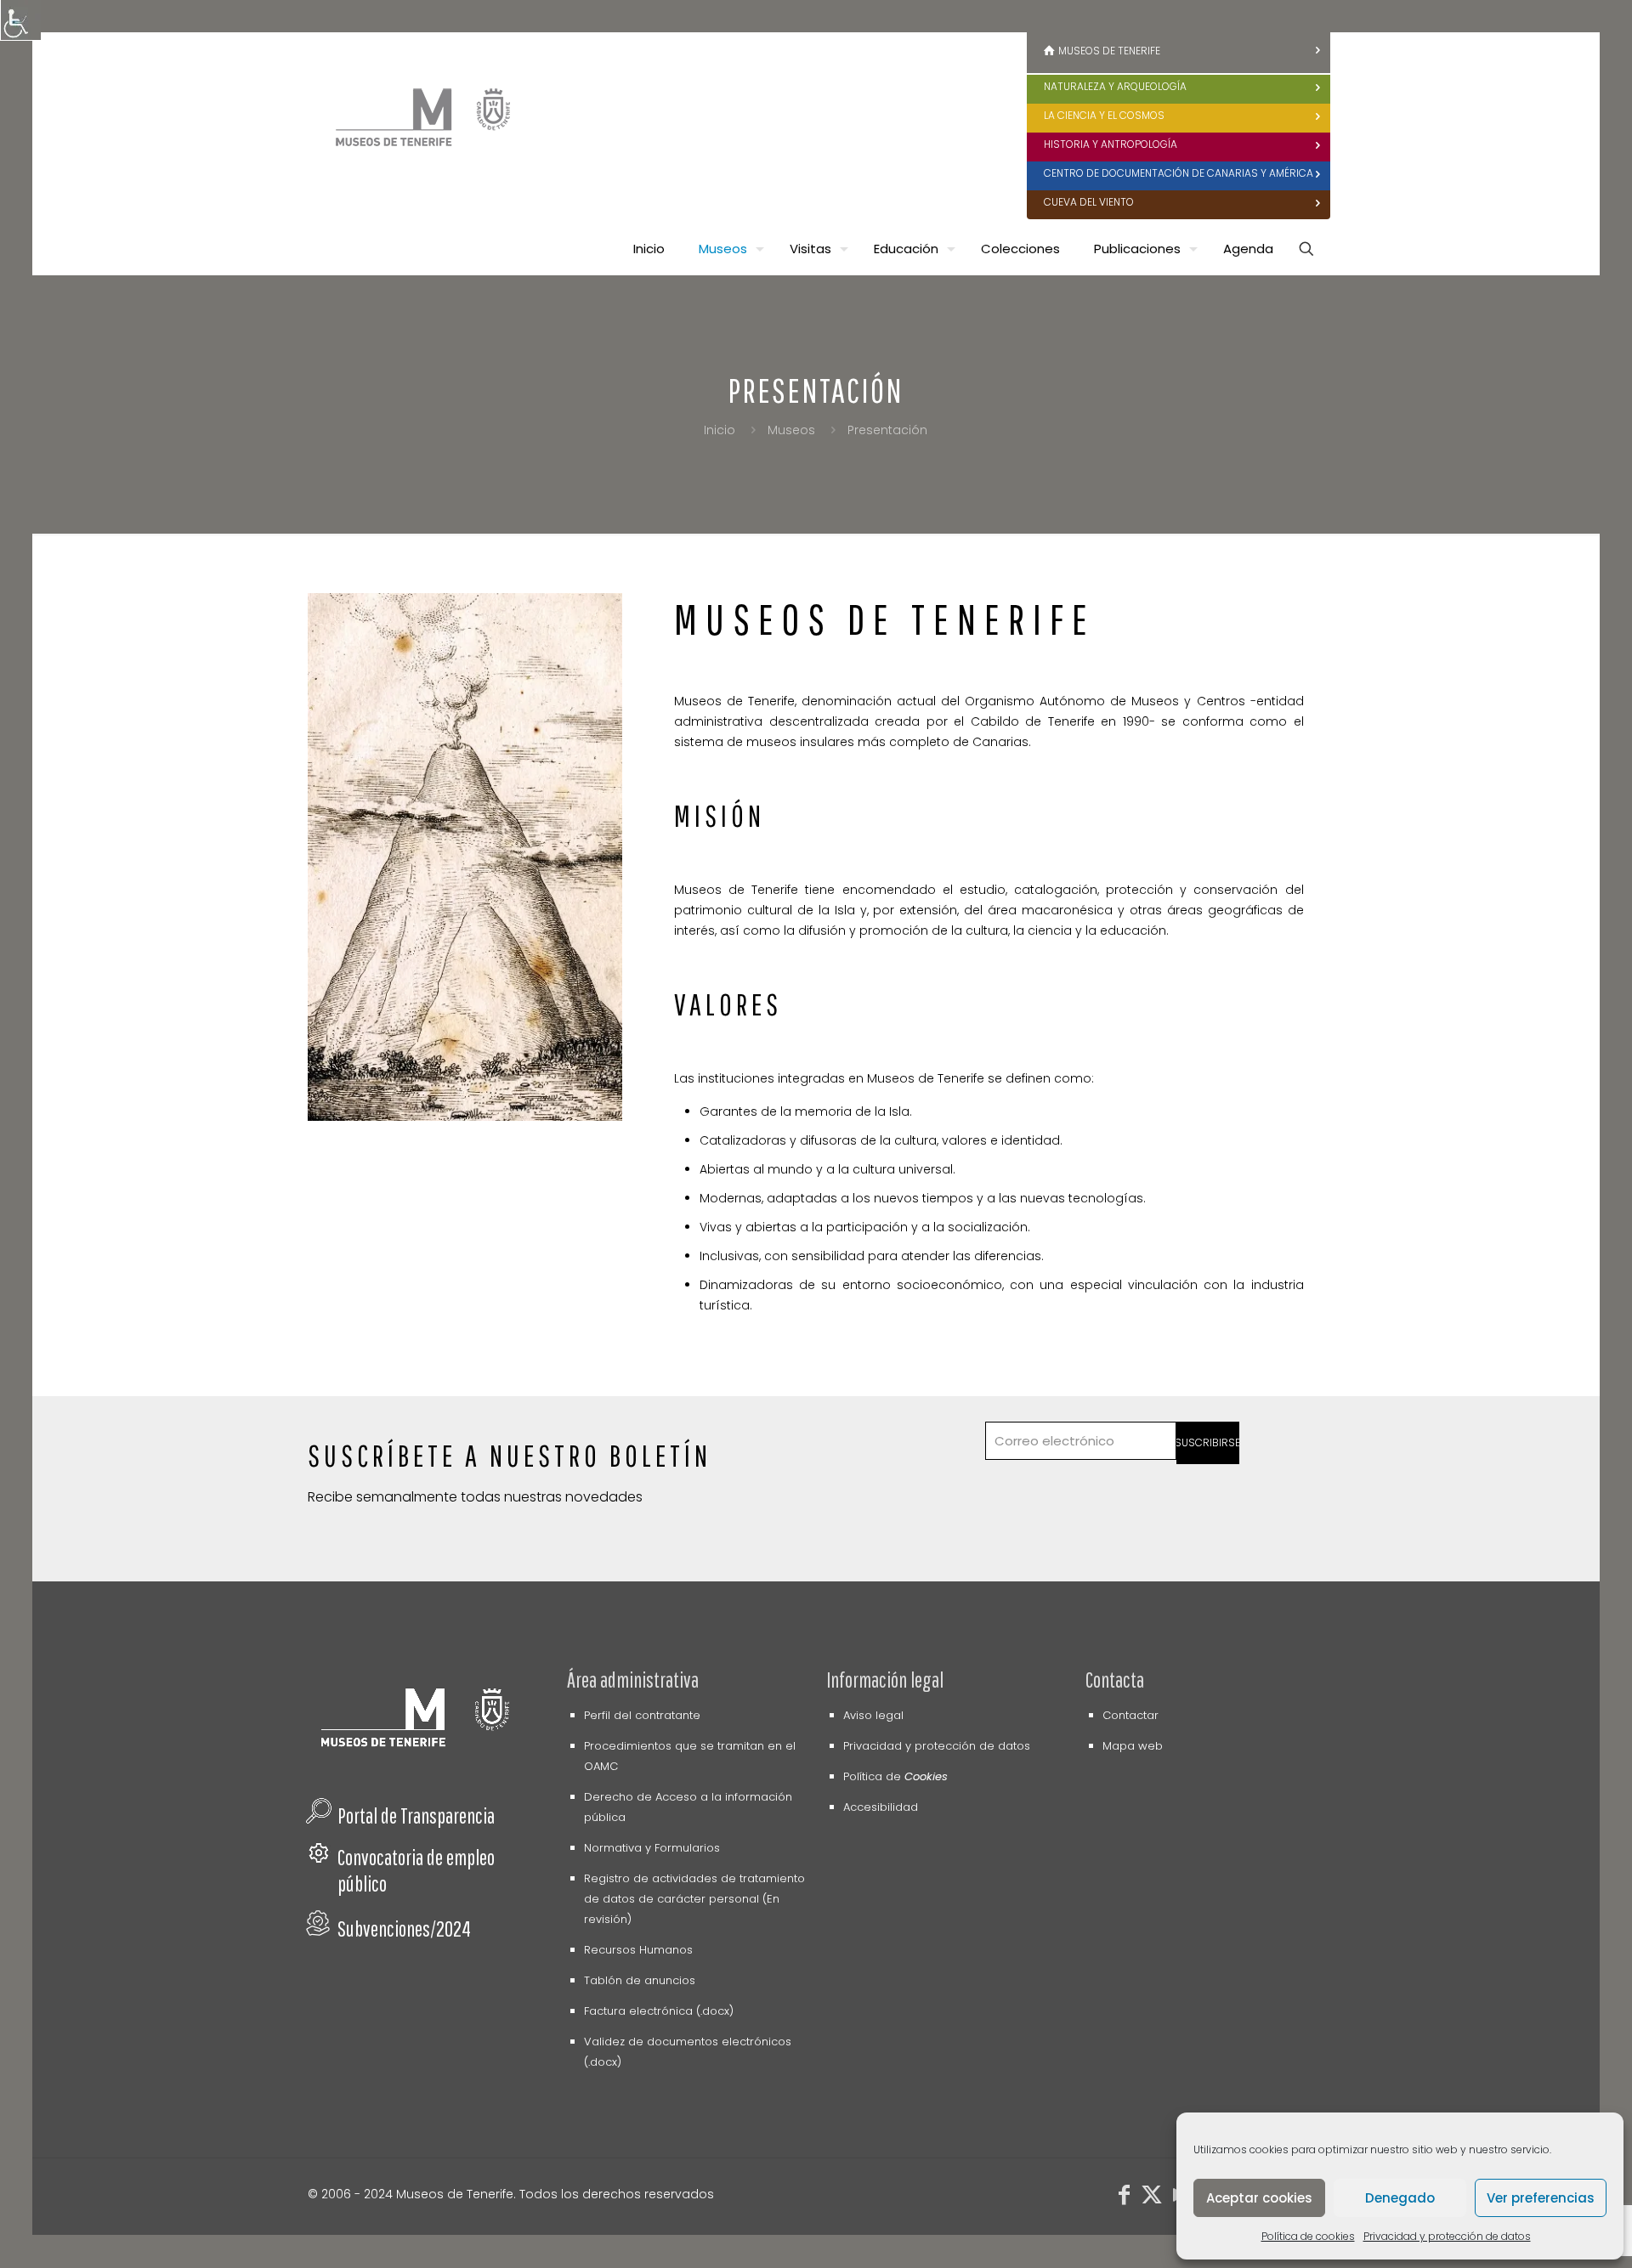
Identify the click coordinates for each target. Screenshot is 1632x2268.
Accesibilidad (881, 1807)
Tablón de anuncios (640, 1980)
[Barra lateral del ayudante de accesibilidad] (20, 20)
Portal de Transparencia (416, 1816)
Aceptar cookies (1259, 2198)
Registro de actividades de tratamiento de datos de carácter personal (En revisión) (694, 1899)
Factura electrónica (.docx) (659, 2011)
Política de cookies (1308, 2236)
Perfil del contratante (642, 1715)
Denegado (1400, 2198)
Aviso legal (873, 1715)
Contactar (1130, 1715)
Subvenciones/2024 (404, 1929)
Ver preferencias (1541, 2198)
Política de (895, 1776)
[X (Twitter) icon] (1152, 2198)
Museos (791, 430)
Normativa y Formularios (652, 1848)
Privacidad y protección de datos (1447, 2236)
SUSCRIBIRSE (1208, 1442)
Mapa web (1133, 1746)
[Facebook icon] (1125, 2198)
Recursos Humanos (638, 1950)
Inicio (720, 430)
